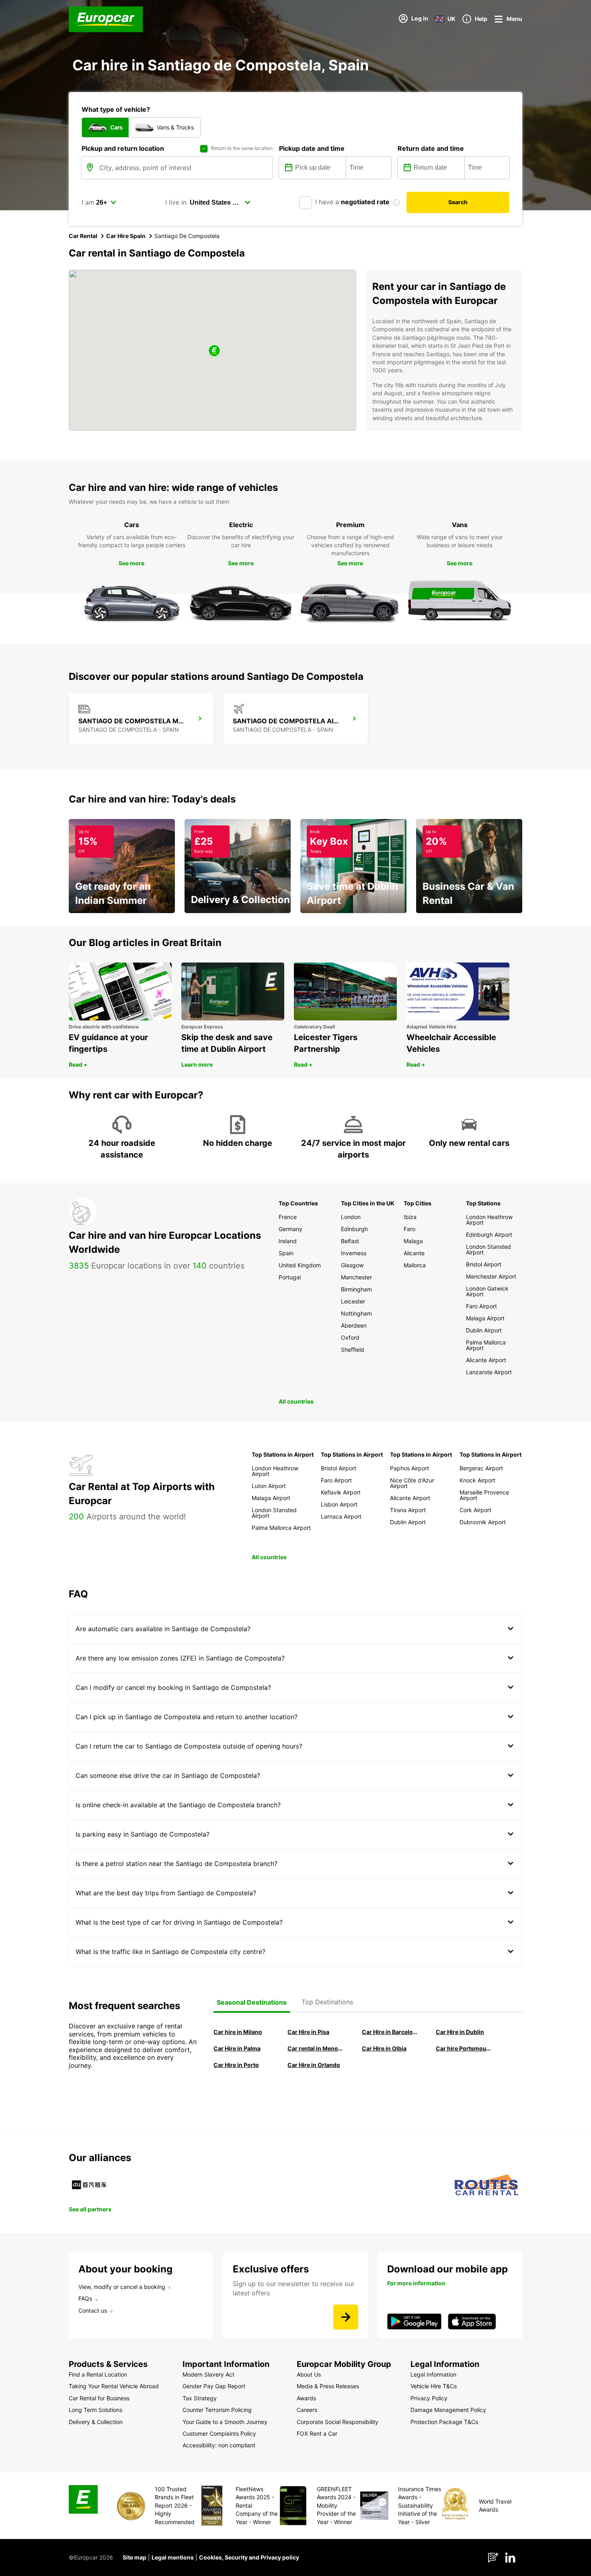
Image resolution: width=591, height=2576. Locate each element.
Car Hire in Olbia (384, 2048)
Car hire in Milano (238, 2032)
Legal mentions (173, 2557)
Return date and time (431, 148)
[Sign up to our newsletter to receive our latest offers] (346, 2317)
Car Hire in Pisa (308, 2032)
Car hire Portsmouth (464, 2048)
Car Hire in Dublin (460, 2032)
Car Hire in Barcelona (390, 2032)
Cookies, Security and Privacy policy (249, 2557)
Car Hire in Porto (236, 2065)
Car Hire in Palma (237, 2048)
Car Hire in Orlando (314, 2065)
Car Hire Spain (126, 236)
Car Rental (83, 236)
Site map (134, 2557)
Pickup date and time (312, 148)
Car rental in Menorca (315, 2048)
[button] (214, 351)
